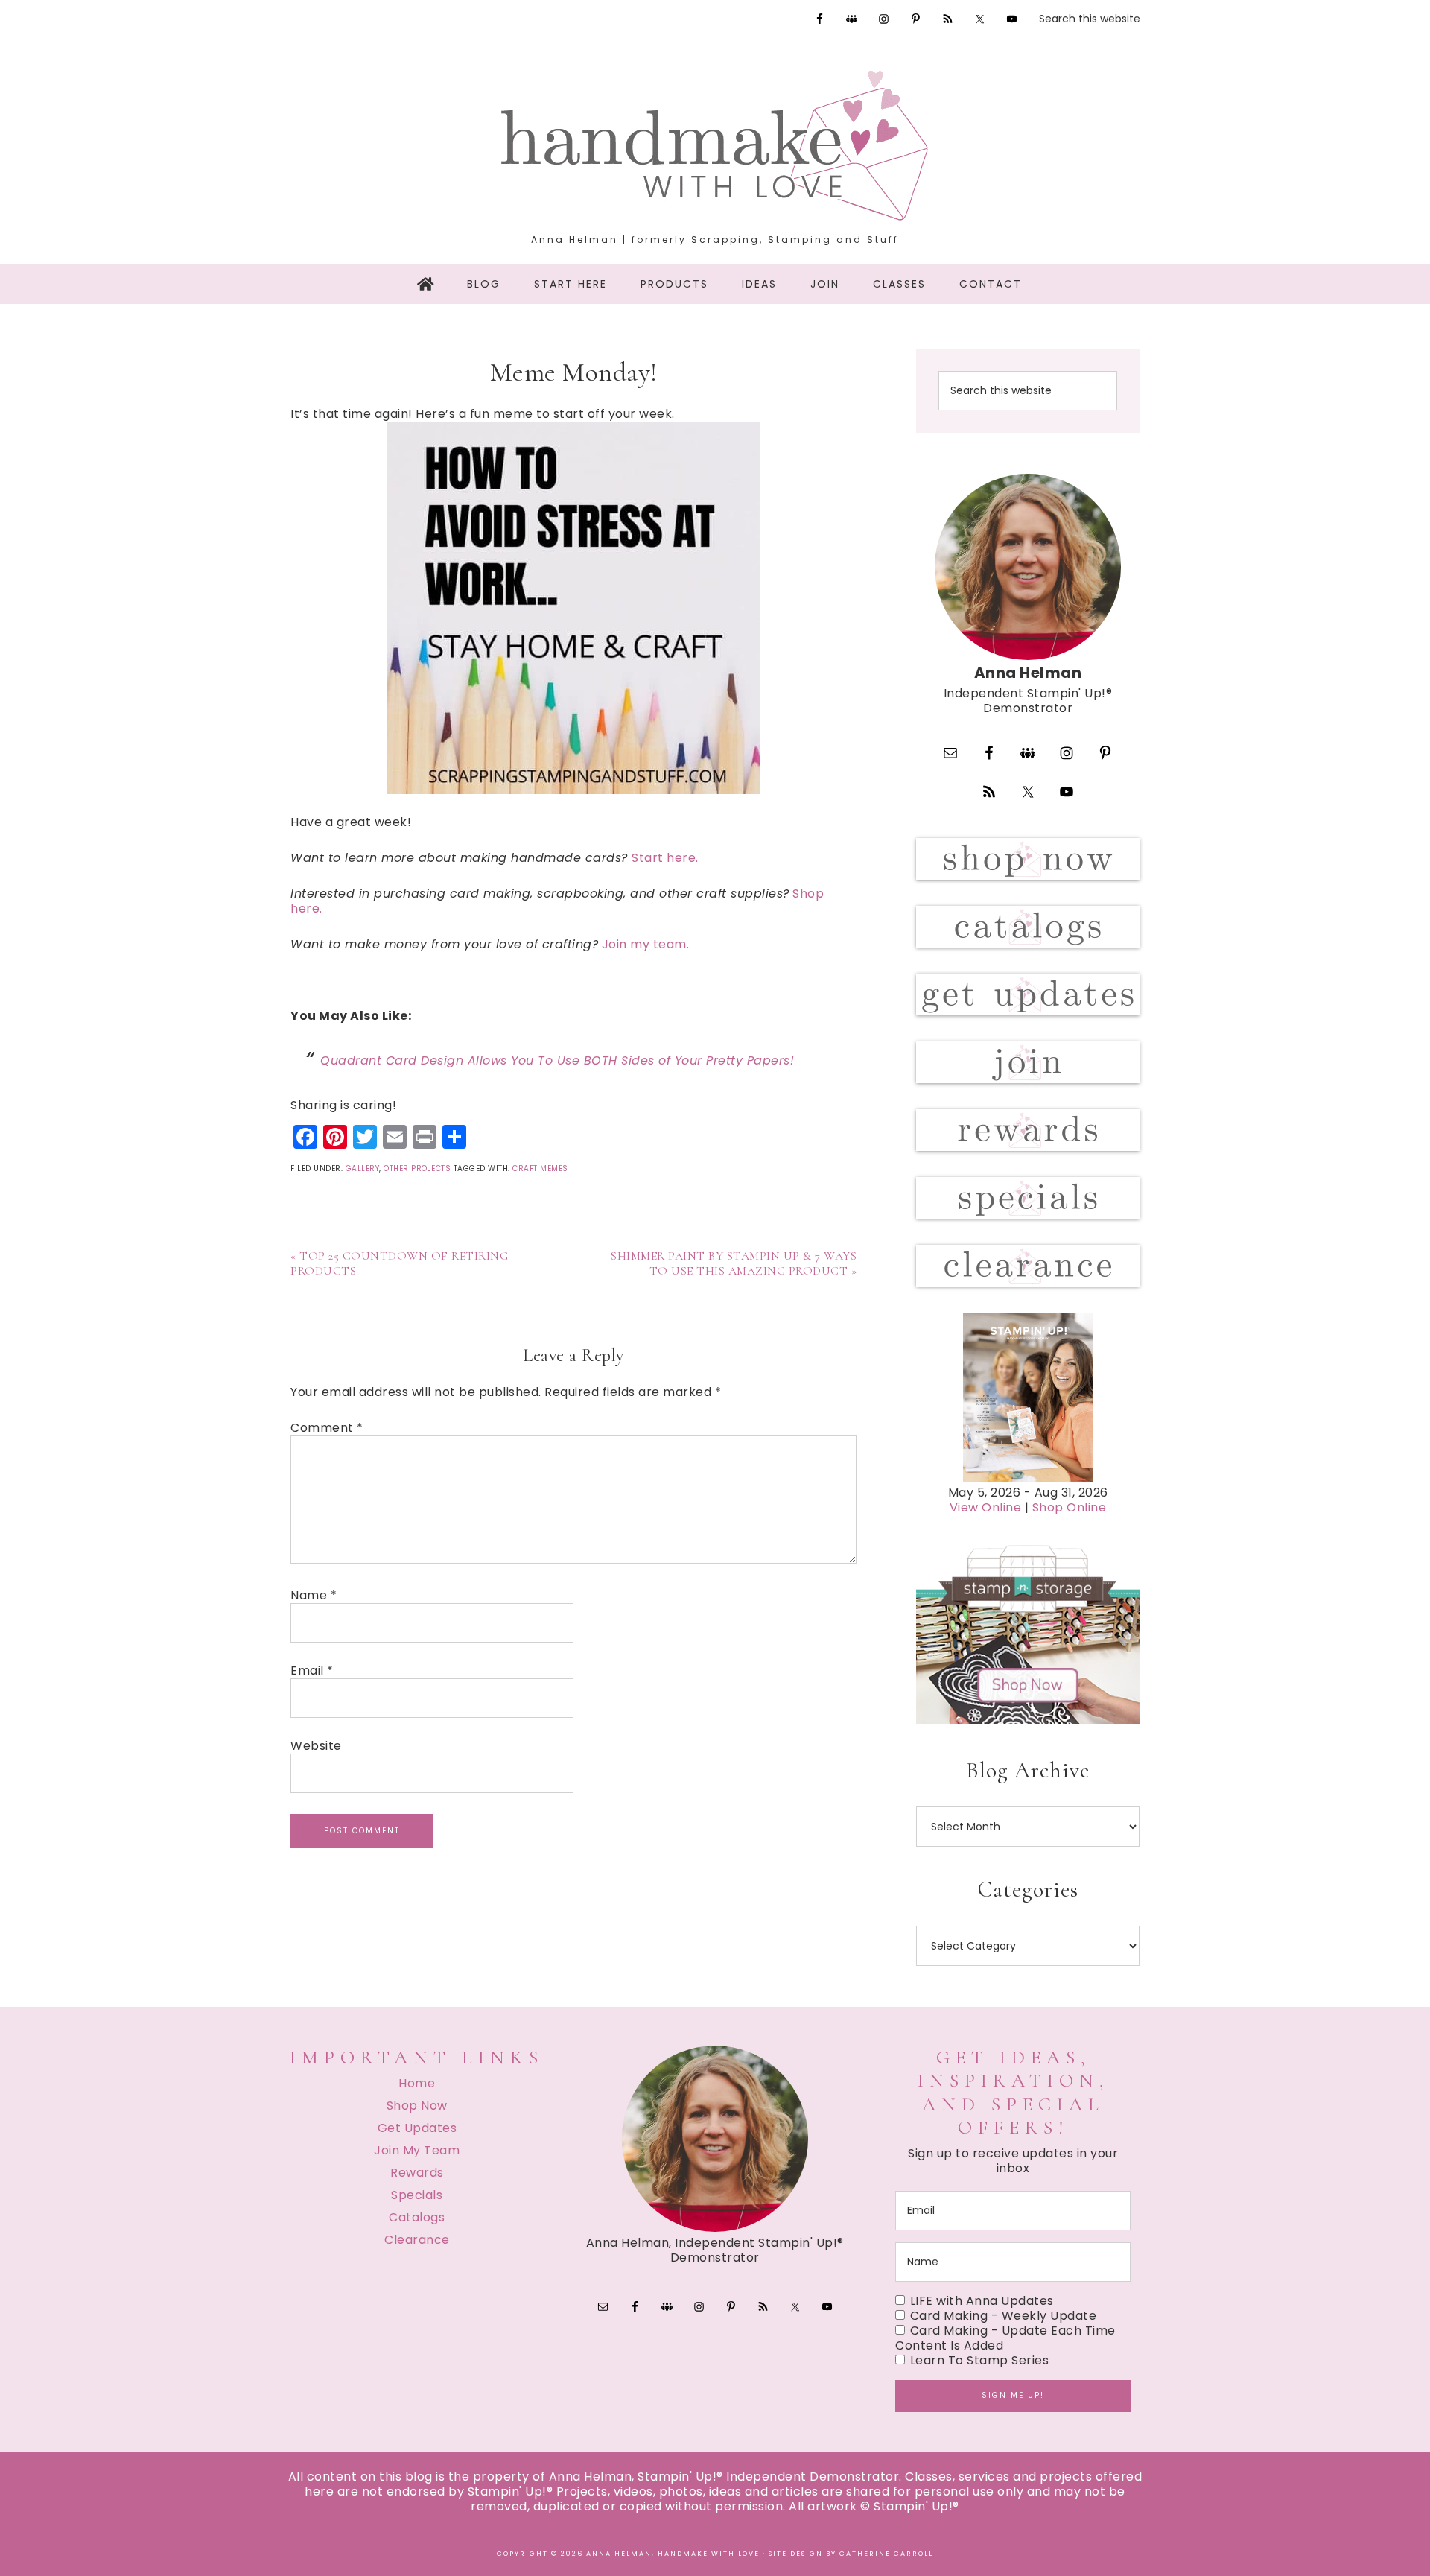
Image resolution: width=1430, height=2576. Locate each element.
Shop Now (417, 2106)
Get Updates (417, 2128)
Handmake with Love (715, 145)
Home (417, 2083)
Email (312, 1671)
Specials (417, 2195)
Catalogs (417, 2217)
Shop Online (1070, 1507)
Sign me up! (1013, 2395)
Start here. (665, 858)
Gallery (363, 1168)
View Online (986, 1507)
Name (314, 1596)
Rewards (417, 2173)
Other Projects (417, 1168)
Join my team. (647, 944)
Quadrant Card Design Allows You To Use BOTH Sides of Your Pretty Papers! (557, 1060)
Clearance (417, 2240)
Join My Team (417, 2150)
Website (316, 1746)
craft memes (540, 1168)
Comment (327, 1428)
